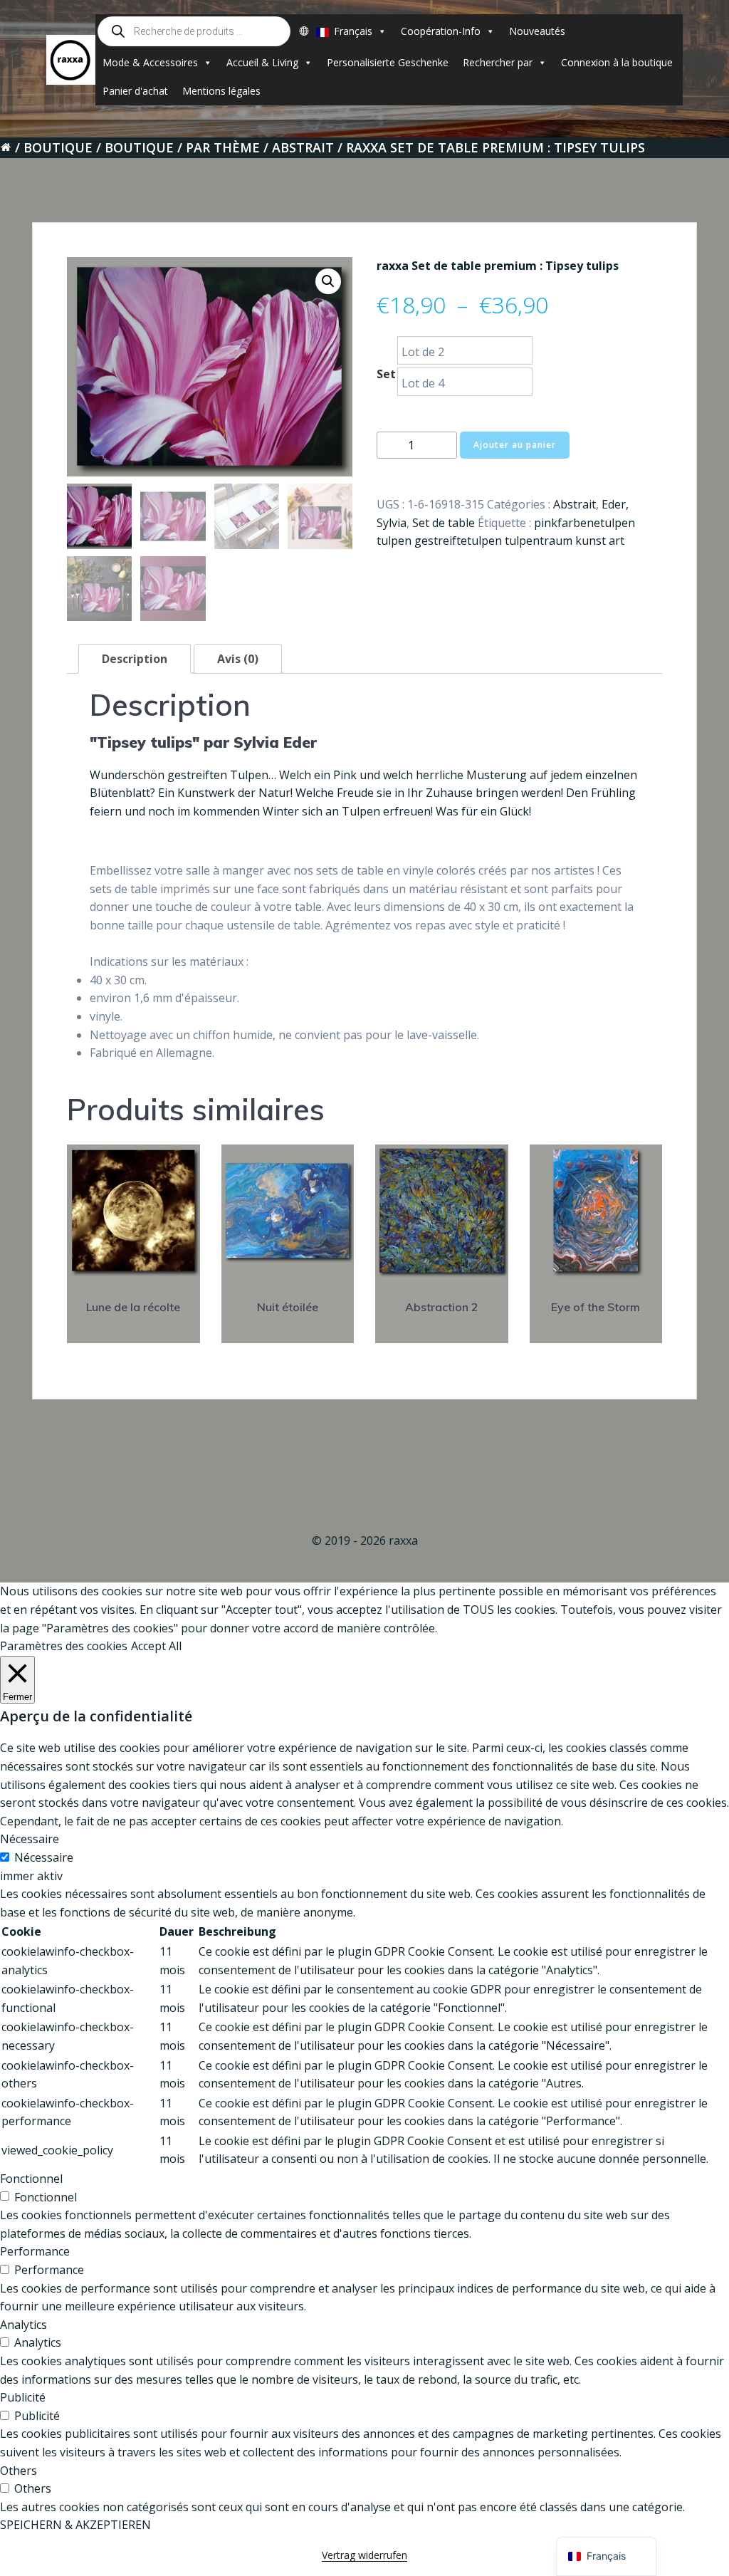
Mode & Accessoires (150, 62)
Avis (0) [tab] (238, 659)
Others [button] (19, 2471)
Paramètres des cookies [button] (64, 1646)
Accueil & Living (262, 62)
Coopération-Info (441, 31)
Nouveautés (537, 31)
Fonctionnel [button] (31, 2179)
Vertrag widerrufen (364, 2555)
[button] (328, 281)
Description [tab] (135, 659)
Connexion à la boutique (617, 62)
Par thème (223, 147)
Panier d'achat (135, 91)
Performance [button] (35, 2251)
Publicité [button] (23, 2397)
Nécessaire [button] (30, 1839)
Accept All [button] (156, 1646)
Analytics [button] (23, 2325)
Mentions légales (221, 91)
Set (386, 374)
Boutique (58, 147)
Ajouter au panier (515, 445)
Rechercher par (498, 62)
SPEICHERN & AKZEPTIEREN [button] (75, 2525)
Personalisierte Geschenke (388, 62)
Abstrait (303, 147)
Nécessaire (44, 1857)
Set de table (444, 523)
